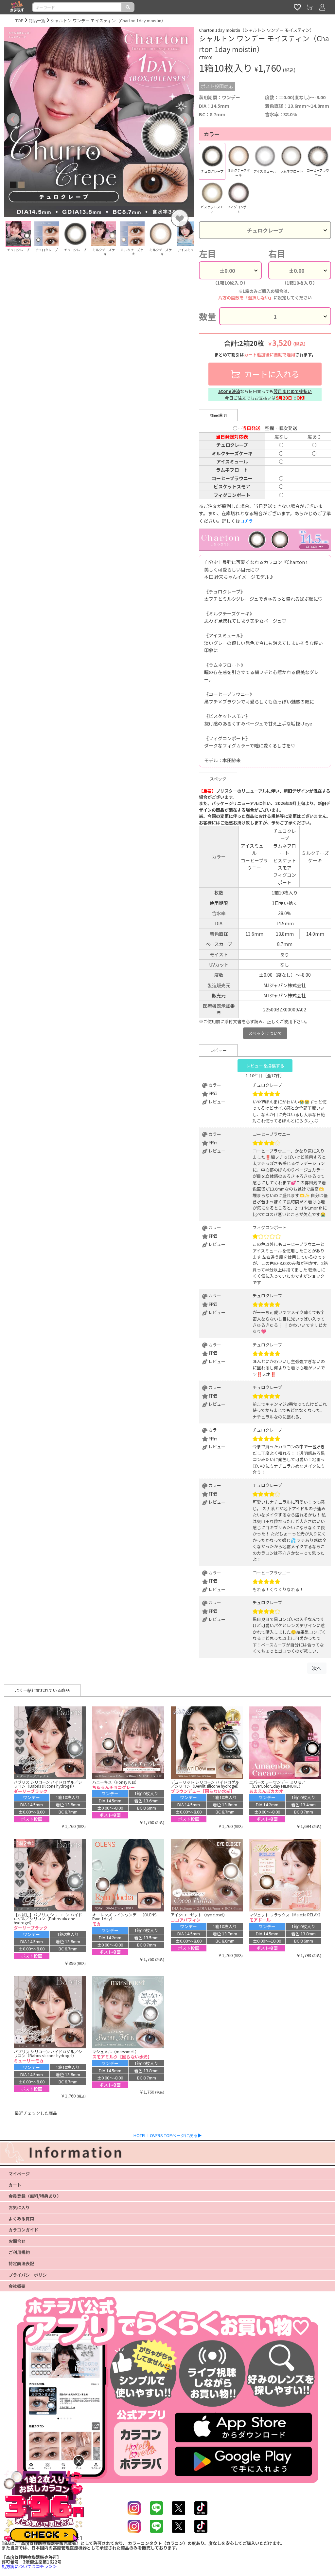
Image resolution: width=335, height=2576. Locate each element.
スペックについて (265, 1033)
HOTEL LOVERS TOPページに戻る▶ (168, 2135)
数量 (207, 316)
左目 (207, 254)
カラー (212, 134)
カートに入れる (271, 374)
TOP (19, 20)
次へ (317, 1668)
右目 (277, 254)
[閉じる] (79, 2461)
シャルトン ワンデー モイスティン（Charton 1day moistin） (108, 20)
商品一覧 (37, 20)
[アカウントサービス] (322, 7)
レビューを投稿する (265, 1066)
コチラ (247, 521)
